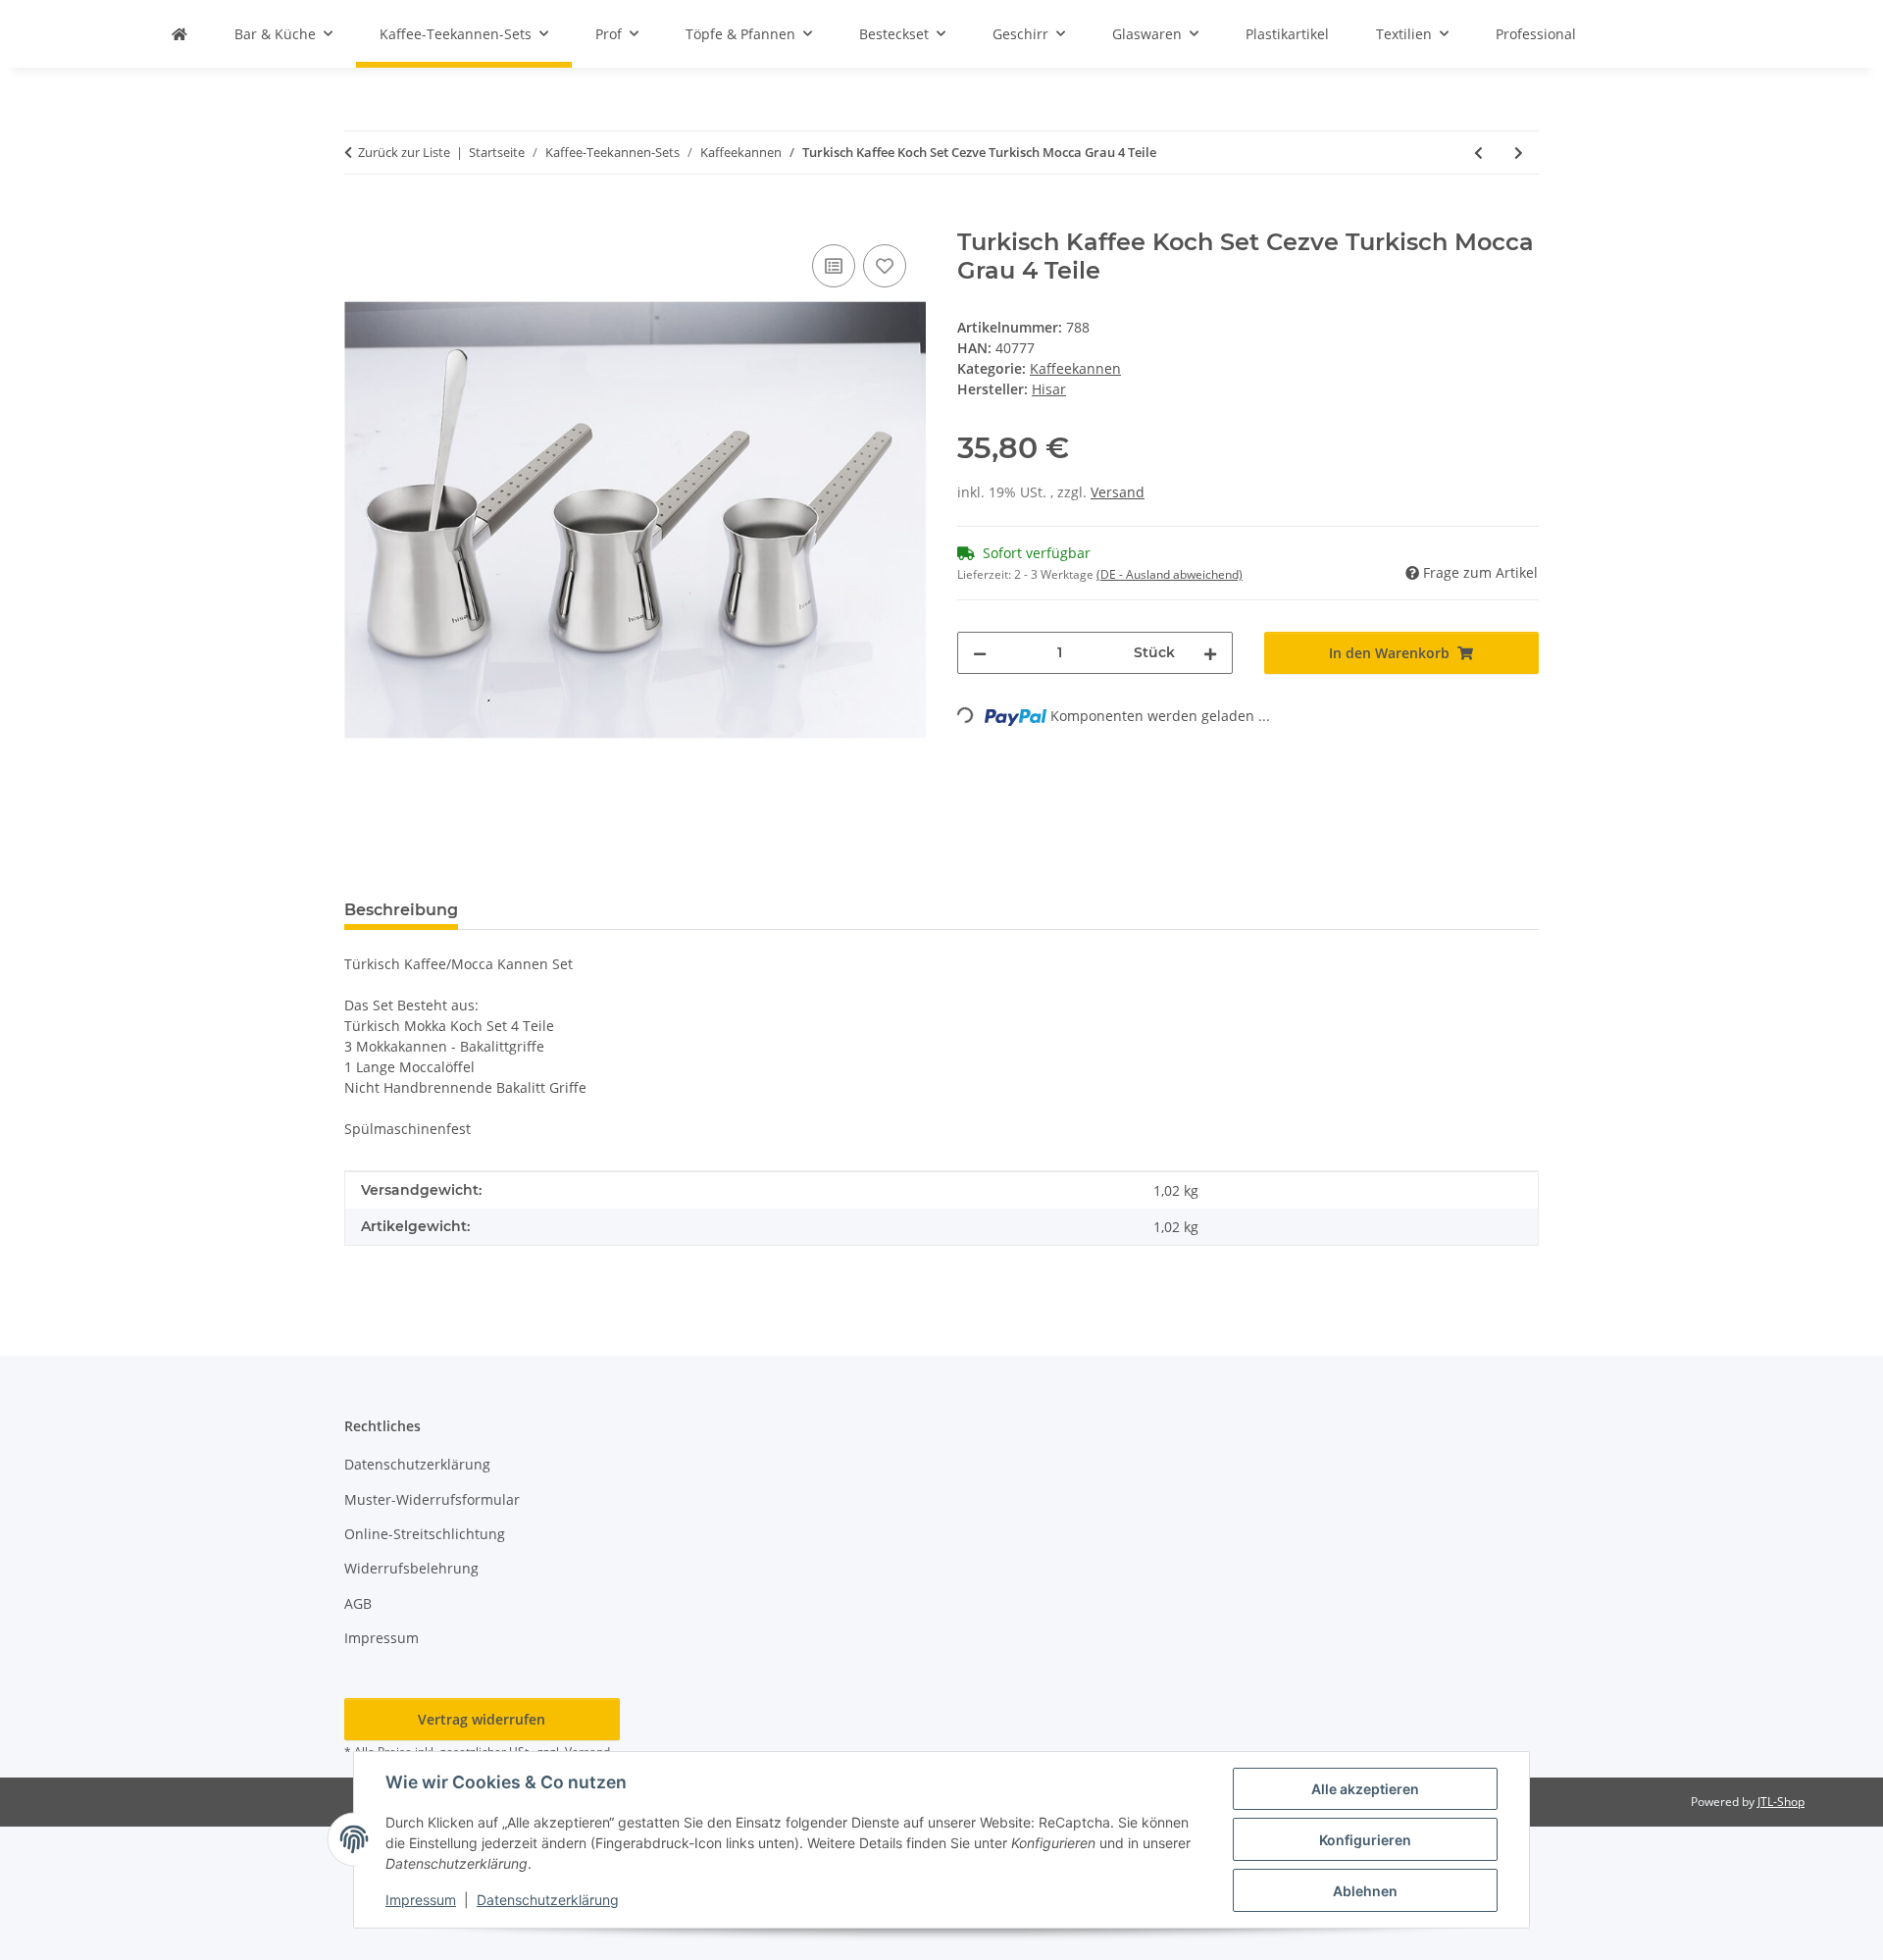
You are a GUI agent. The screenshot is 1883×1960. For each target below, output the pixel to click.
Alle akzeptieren (1365, 1789)
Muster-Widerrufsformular (432, 1499)
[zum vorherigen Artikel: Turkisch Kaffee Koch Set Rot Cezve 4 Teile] (1478, 153)
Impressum (421, 1900)
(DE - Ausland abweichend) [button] (1170, 574)
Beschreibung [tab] (401, 910)
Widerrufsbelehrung (411, 1568)
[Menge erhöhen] (1210, 653)
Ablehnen (1365, 1891)
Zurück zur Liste (404, 152)
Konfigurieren (1365, 1840)
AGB (358, 1603)
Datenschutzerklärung (548, 1900)
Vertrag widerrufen (482, 1719)
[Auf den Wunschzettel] (885, 266)
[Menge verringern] (980, 653)
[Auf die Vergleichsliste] (834, 266)
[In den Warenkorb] (360, 218)
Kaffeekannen (1075, 368)
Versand (1118, 492)
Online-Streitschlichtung (425, 1534)
